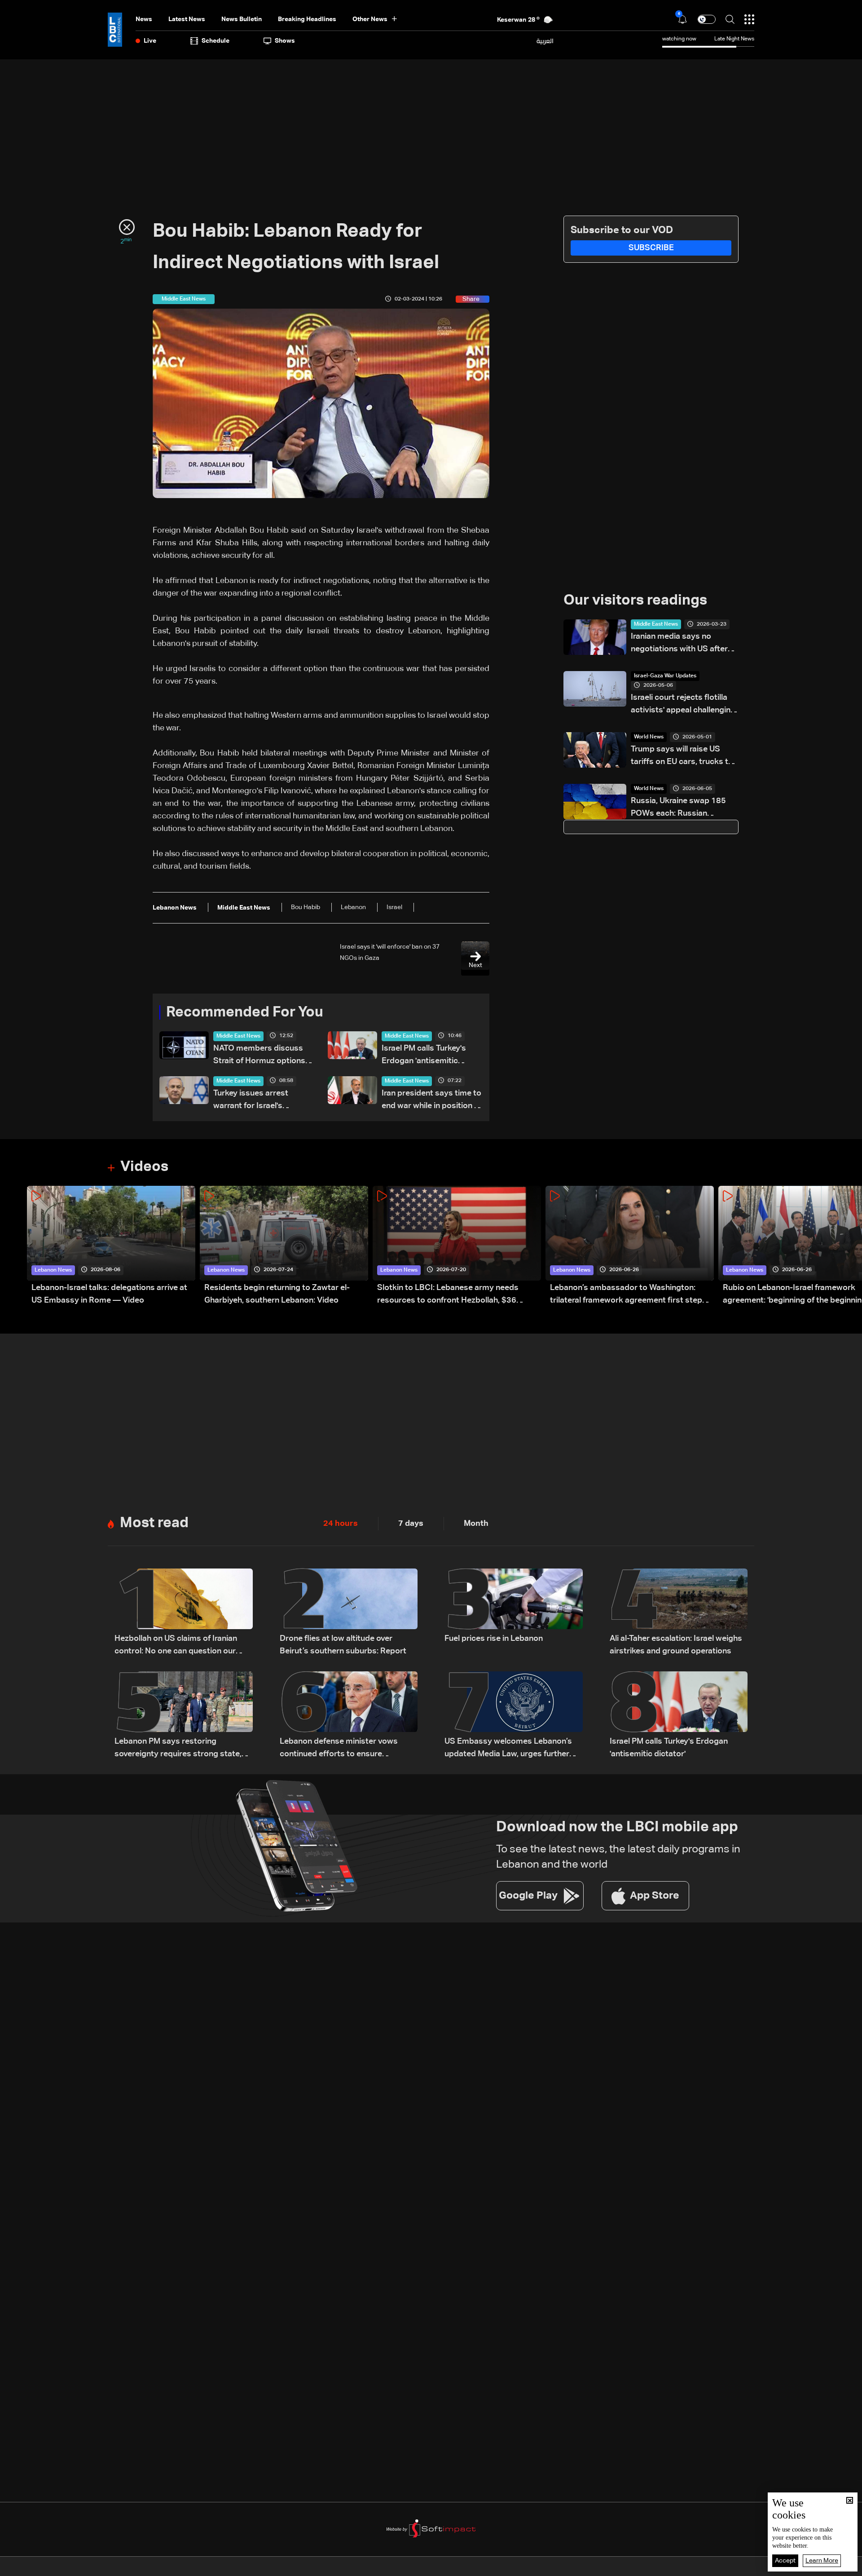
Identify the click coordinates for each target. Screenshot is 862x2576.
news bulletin (242, 19)
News (144, 19)
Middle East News (238, 1036)
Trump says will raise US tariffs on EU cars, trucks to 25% (682, 757)
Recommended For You (245, 1012)
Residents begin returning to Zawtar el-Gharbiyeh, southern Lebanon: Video (277, 1294)
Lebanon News (53, 1270)
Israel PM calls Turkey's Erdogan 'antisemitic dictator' (424, 1056)
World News (649, 737)
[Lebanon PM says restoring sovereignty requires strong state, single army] (184, 1716)
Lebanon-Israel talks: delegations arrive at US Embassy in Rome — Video (109, 1294)
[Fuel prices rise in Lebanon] (514, 1613)
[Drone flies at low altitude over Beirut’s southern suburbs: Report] (349, 1613)
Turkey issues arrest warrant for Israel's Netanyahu (251, 1101)
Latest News (187, 19)
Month (476, 1524)
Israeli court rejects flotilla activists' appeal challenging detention (683, 705)
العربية (545, 41)
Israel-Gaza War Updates (665, 676)
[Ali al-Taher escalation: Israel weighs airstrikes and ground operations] (679, 1613)
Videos (144, 1167)
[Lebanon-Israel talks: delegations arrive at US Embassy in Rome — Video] (111, 1246)
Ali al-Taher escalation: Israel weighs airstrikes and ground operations (676, 1645)
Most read (154, 1523)
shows (285, 41)
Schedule (215, 41)
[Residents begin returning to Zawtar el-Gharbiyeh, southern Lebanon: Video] (284, 1246)
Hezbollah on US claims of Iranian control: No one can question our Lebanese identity (176, 1646)
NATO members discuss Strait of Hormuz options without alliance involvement (259, 1056)
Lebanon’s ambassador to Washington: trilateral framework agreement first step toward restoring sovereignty (626, 1295)
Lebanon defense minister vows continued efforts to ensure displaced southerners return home (345, 1749)
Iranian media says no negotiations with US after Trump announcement (679, 644)
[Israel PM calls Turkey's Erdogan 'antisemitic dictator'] (679, 1716)
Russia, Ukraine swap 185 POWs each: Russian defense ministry (678, 808)
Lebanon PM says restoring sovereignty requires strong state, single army (178, 1749)
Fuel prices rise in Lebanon (494, 1639)
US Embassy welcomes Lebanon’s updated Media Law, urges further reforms (508, 1749)
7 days (411, 1524)
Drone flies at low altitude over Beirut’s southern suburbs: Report (343, 1645)
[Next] (851, 1246)
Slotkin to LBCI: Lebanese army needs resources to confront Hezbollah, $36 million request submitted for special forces (458, 1295)
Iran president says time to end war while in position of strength (432, 1101)
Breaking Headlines (307, 19)
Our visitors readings (635, 601)
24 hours (341, 1524)
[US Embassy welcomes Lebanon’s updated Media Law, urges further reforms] (514, 1716)
